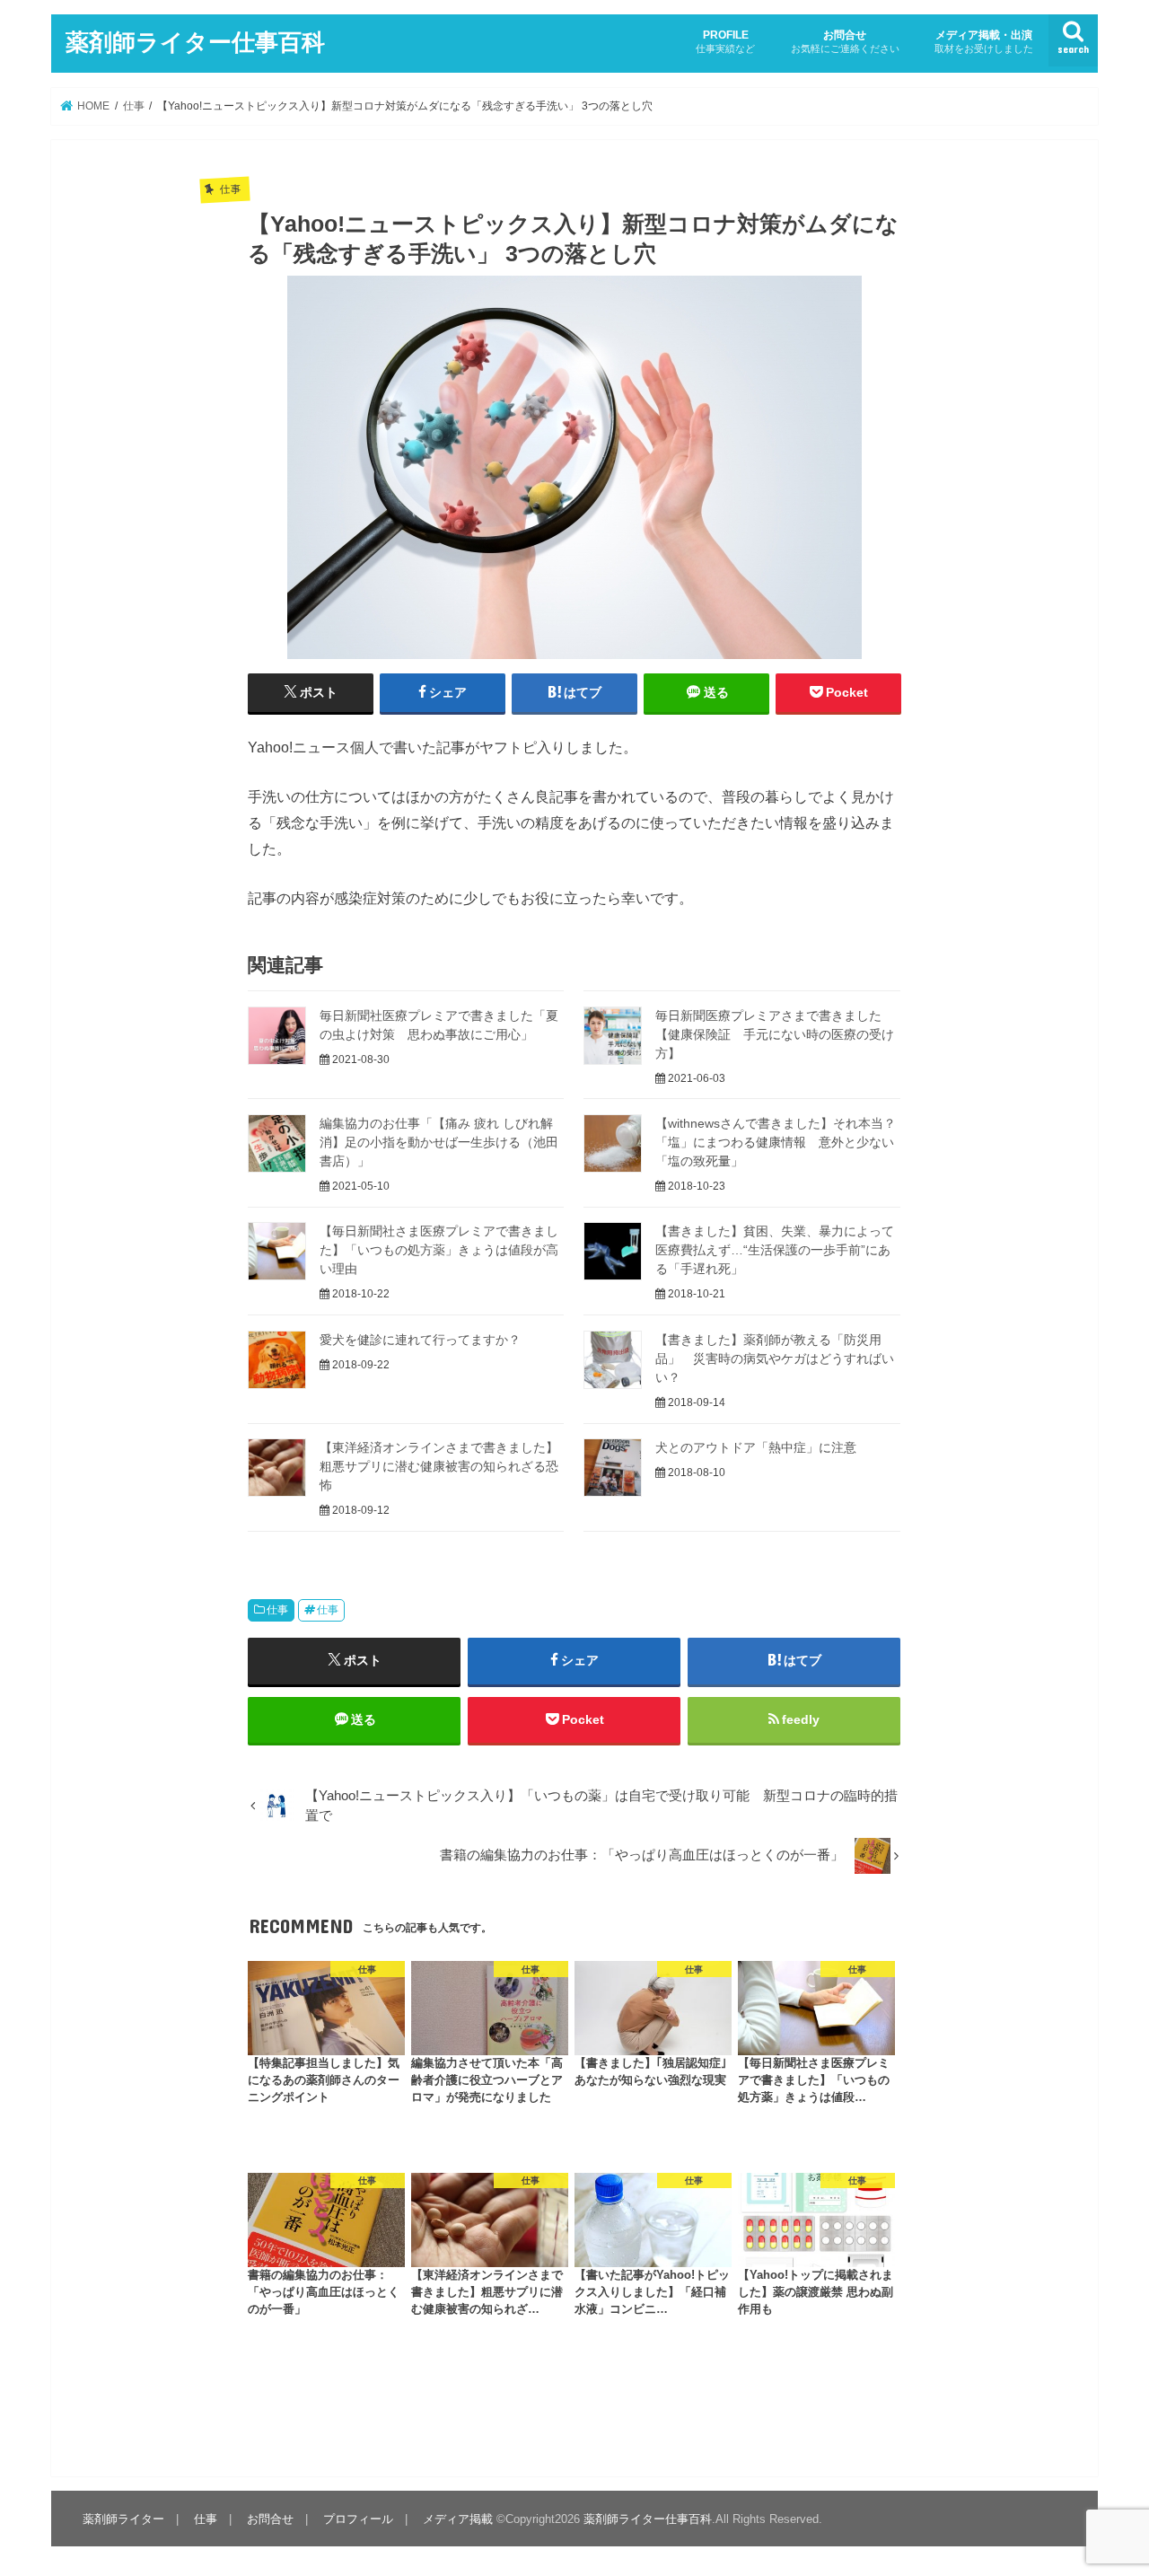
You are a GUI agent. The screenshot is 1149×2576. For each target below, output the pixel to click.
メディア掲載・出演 (984, 41)
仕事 (277, 1610)
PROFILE (725, 41)
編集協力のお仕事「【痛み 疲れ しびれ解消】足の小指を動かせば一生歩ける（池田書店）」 (439, 1142)
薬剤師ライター (123, 2519)
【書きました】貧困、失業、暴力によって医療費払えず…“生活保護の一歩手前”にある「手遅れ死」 (775, 1250)
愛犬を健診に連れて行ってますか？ (420, 1340)
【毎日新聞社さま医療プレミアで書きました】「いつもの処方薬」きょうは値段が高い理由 (439, 1250)
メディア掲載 (458, 2519)
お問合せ (845, 41)
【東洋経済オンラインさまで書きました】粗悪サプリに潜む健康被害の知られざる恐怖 (439, 1466)
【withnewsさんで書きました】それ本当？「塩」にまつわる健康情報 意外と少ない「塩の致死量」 (776, 1142)
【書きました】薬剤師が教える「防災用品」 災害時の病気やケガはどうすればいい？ (775, 1358)
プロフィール (358, 2519)
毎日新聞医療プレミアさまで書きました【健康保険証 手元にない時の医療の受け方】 (775, 1034)
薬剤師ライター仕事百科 (195, 41)
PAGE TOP (1105, 2483)
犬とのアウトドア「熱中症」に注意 (756, 1447)
